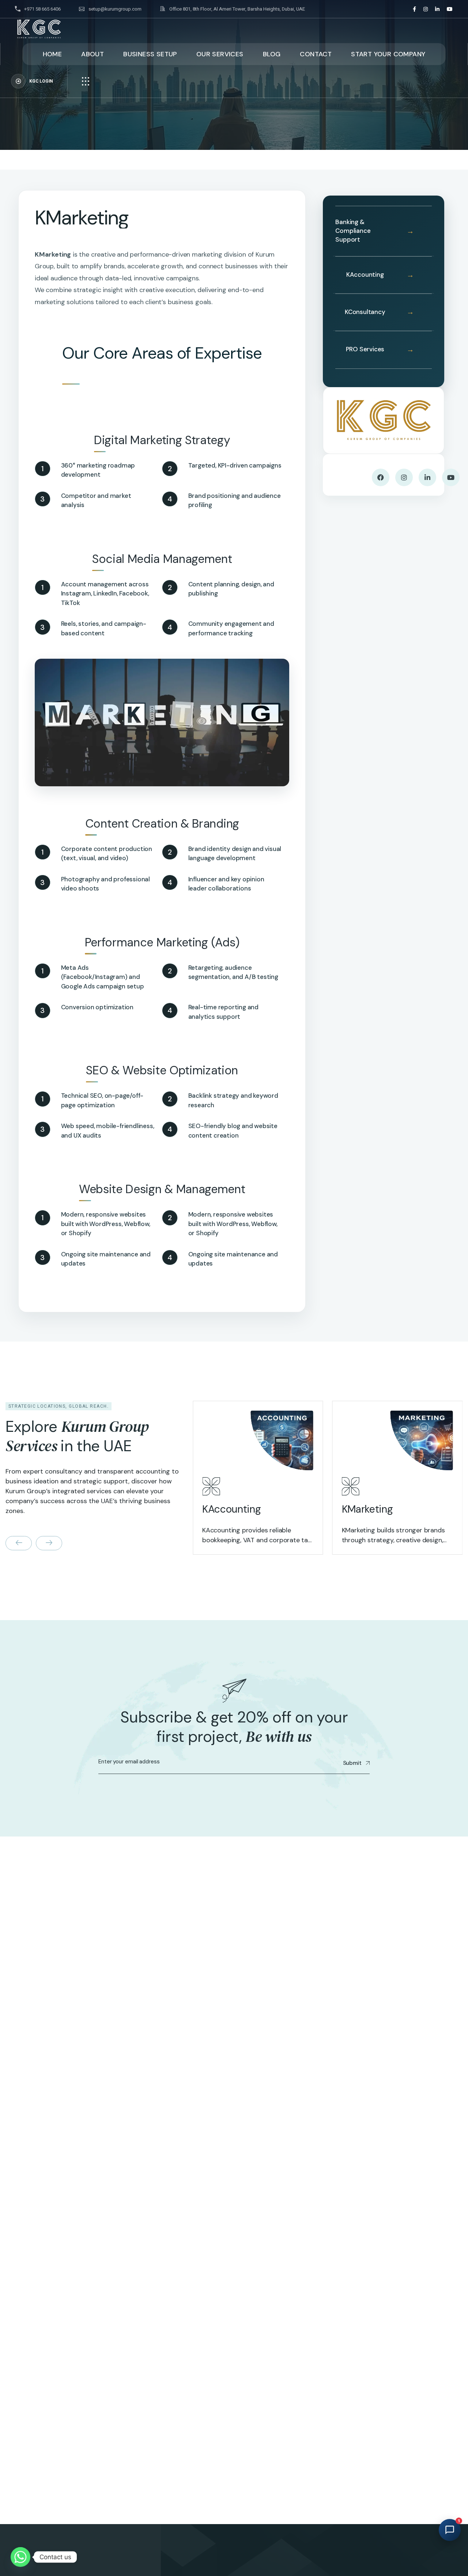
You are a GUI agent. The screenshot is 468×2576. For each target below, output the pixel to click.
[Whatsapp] (20, 2557)
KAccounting (365, 275)
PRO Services (365, 349)
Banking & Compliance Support (353, 231)
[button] (19, 1543)
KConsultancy (365, 312)
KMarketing (367, 1490)
